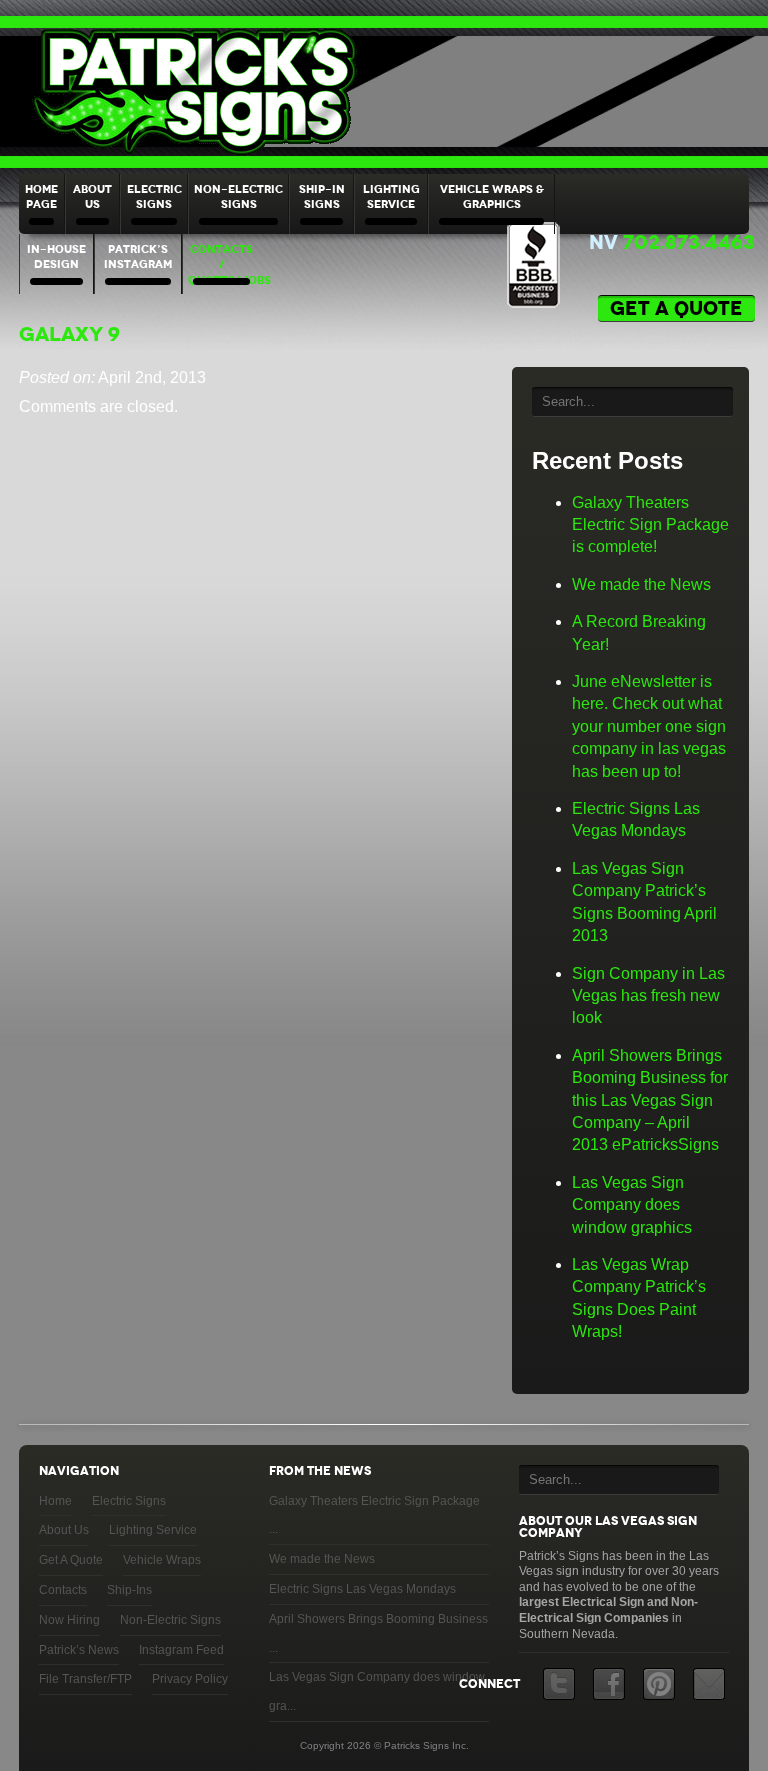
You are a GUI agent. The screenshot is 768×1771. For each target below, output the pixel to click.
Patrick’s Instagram (138, 256)
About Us (92, 196)
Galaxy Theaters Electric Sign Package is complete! (650, 525)
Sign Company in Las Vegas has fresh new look (648, 996)
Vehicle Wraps (162, 1560)
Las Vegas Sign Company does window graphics (632, 1205)
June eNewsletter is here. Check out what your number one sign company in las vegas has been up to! (649, 726)
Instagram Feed (181, 1650)
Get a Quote (676, 308)
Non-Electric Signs (238, 196)
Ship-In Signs (322, 196)
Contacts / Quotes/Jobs (224, 264)
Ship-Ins (129, 1590)
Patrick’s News (79, 1650)
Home (55, 1501)
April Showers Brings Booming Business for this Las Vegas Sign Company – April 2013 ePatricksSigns (650, 1100)
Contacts (63, 1590)
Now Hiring (69, 1620)
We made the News (641, 584)
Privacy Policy (190, 1679)
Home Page (41, 196)
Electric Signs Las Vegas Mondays (362, 1589)
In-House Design (56, 256)
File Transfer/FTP (85, 1679)
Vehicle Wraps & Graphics (492, 196)
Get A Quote (71, 1560)
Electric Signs (154, 196)
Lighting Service (391, 196)
